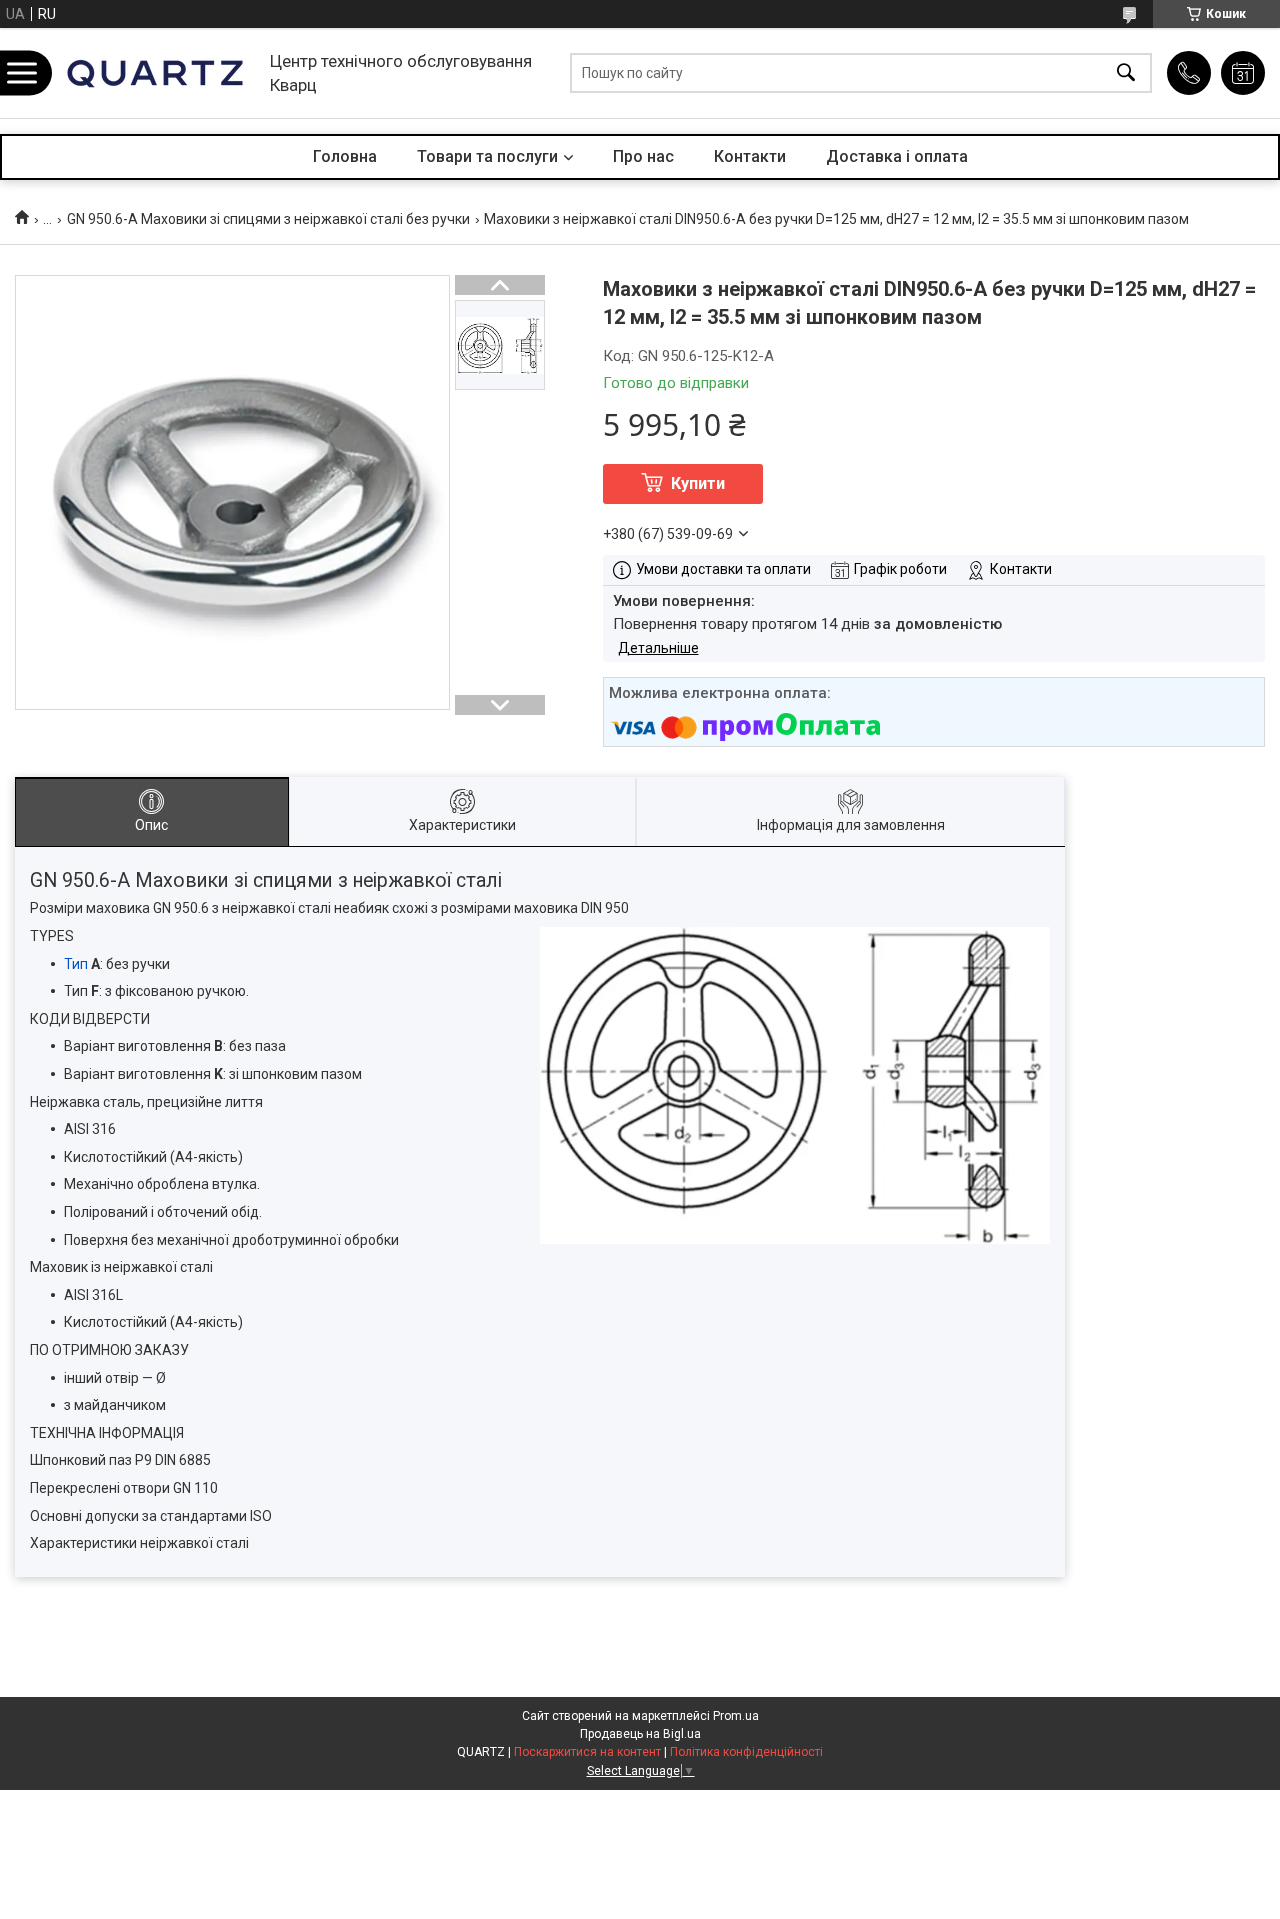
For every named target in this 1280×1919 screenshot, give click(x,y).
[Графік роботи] (1243, 73)
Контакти (750, 156)
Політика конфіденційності (746, 1752)
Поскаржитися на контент (587, 1752)
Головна (345, 156)
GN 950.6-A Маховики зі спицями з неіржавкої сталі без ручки (268, 219)
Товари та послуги (487, 156)
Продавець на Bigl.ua (640, 1734)
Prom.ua (736, 1716)
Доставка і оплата (897, 156)
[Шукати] (1126, 73)
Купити (698, 483)
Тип (76, 964)
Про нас (643, 156)
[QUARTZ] (155, 73)
